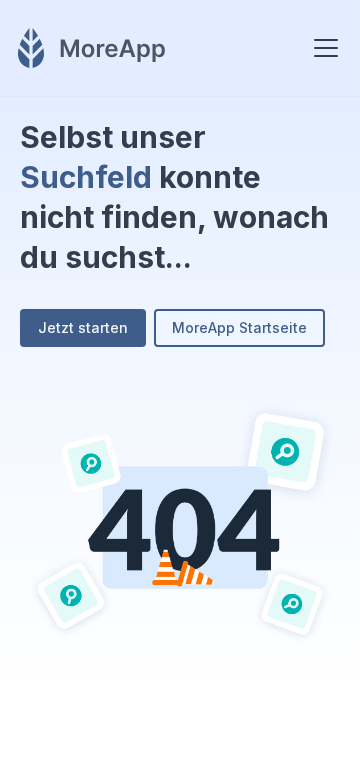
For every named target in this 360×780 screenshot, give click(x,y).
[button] (322, 48)
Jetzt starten (83, 327)
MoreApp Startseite (239, 327)
